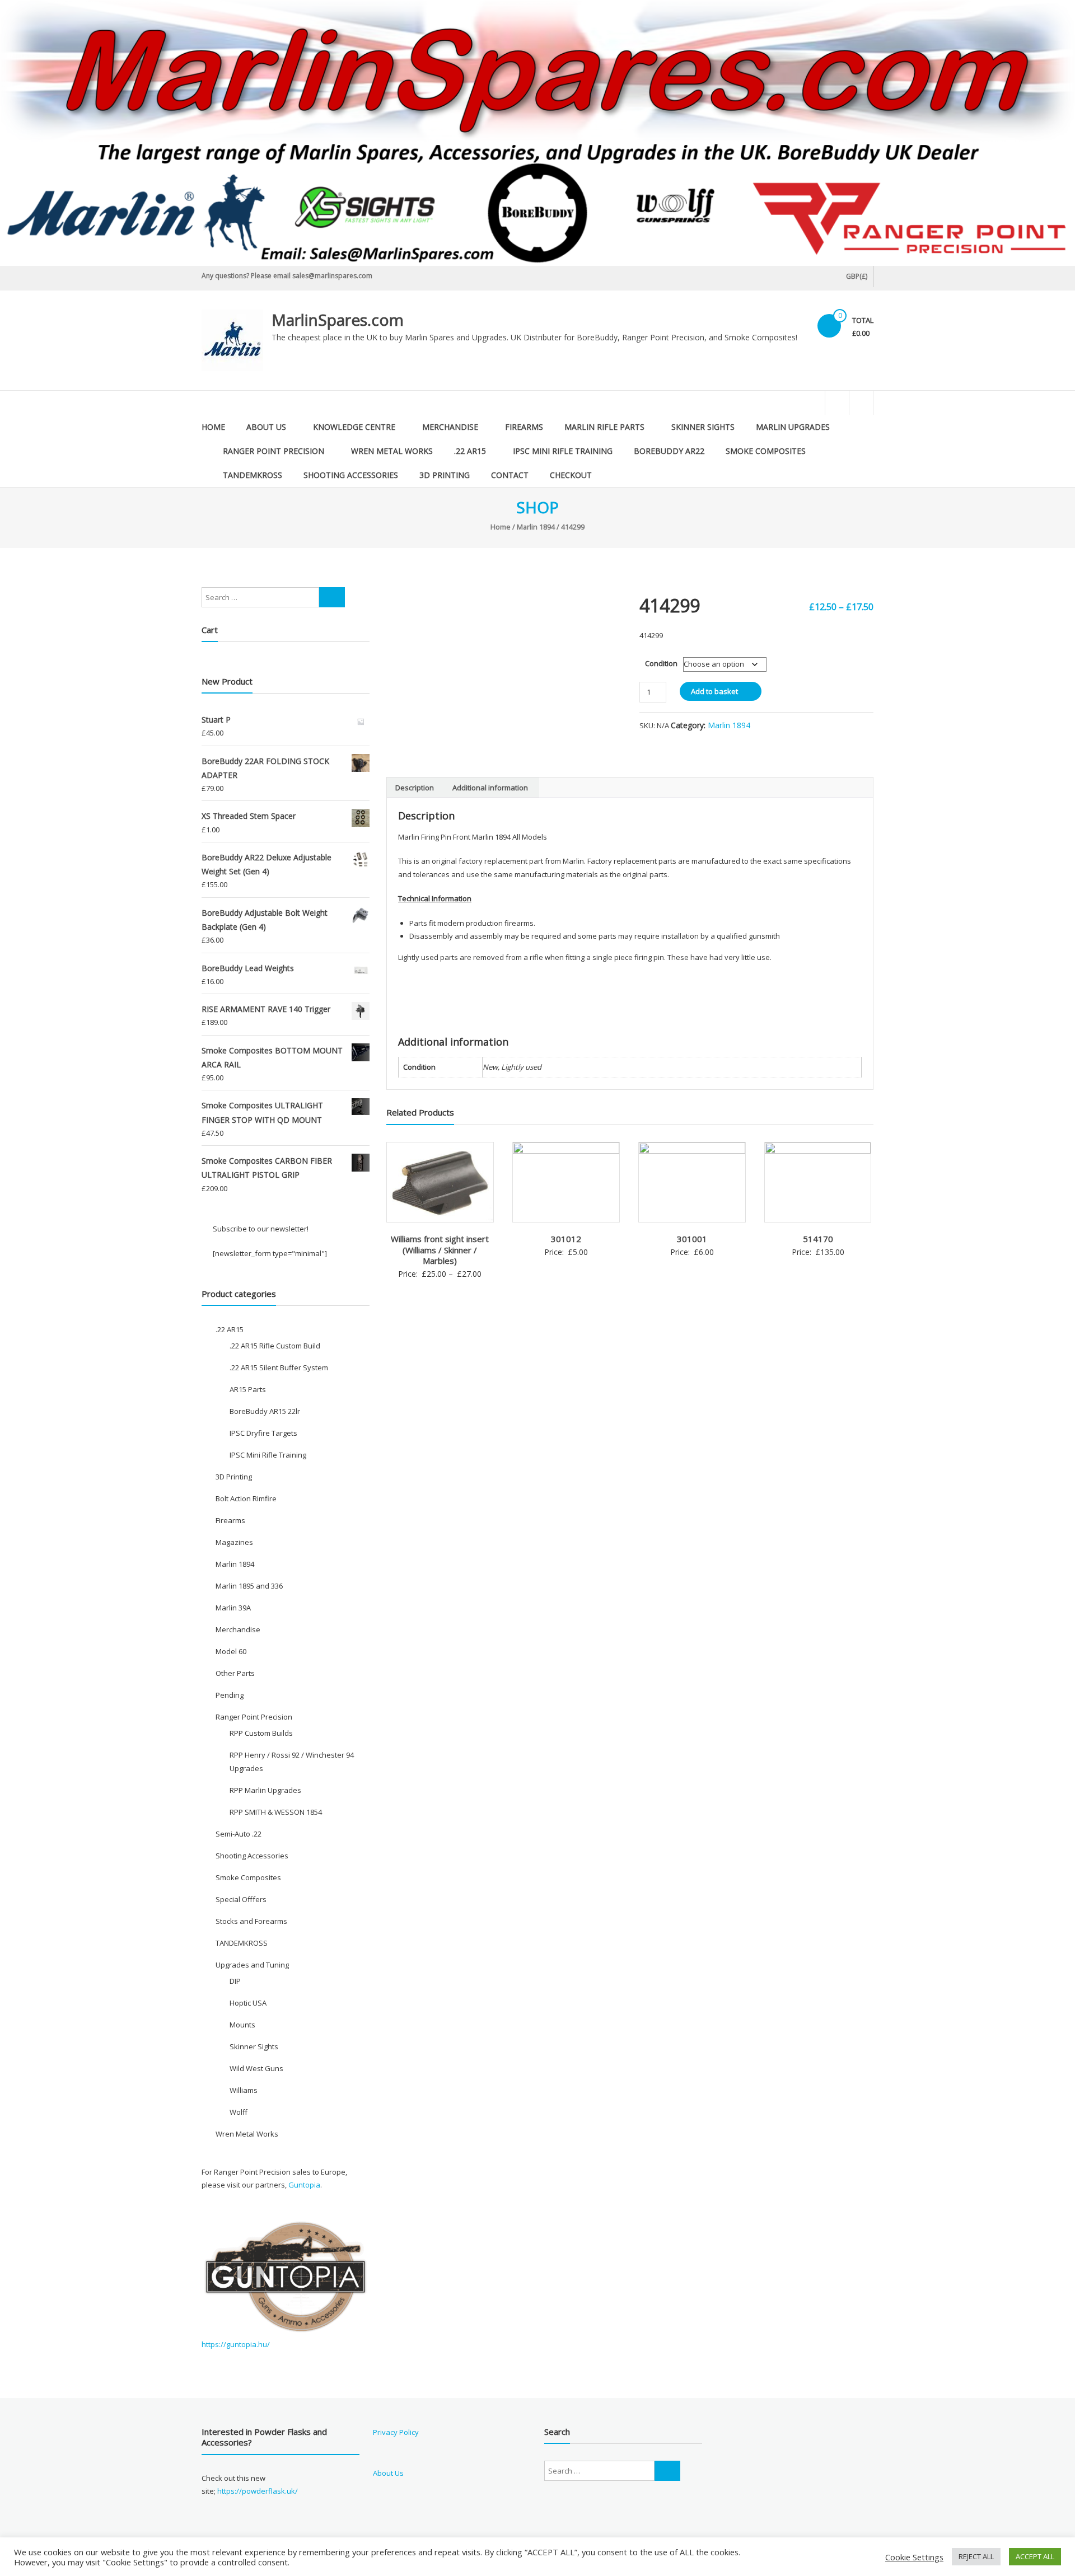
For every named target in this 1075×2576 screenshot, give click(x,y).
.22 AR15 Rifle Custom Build (275, 1346)
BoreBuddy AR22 (669, 451)
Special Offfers (241, 1899)
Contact (510, 475)
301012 (566, 1239)
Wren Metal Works (392, 451)
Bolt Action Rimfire (246, 1498)
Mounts (242, 2025)
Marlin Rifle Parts (604, 427)
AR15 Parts (248, 1389)
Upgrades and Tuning (252, 1965)
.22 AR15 (470, 451)
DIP (235, 1981)
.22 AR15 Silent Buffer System (279, 1367)
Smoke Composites (766, 451)
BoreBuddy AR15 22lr (265, 1411)
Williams (244, 2090)
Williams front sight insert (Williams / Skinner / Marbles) (440, 1250)
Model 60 (231, 1651)
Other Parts (235, 1673)
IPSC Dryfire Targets (263, 1433)
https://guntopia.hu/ (236, 2344)
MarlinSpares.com (338, 320)
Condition (661, 663)
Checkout (571, 475)
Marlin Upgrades (793, 427)
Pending (230, 1695)
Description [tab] (415, 788)
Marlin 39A (233, 1608)
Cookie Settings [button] (914, 2557)
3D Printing (445, 475)
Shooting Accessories (351, 475)
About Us (266, 427)
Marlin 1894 (536, 527)
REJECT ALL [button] (976, 2556)
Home (213, 427)
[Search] (332, 597)
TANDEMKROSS (253, 475)
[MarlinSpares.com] (537, 133)
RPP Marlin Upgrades (265, 1790)
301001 (692, 1239)
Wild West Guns (256, 2068)
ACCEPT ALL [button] (1035, 2556)
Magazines (234, 1542)
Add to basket (714, 691)
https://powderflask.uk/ (258, 2491)
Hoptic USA (248, 2003)
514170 (818, 1239)
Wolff (239, 2112)
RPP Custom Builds (261, 1733)
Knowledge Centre (354, 427)
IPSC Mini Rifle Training (563, 451)
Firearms (524, 427)
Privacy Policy (396, 2432)
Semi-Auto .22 (239, 1834)
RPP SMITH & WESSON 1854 (276, 1812)
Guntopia (304, 2185)
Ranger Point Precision (274, 451)
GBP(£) (857, 276)
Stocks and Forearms (251, 1921)
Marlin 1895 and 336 (249, 1586)
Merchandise (450, 427)
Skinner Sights (703, 427)
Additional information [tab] (490, 788)
